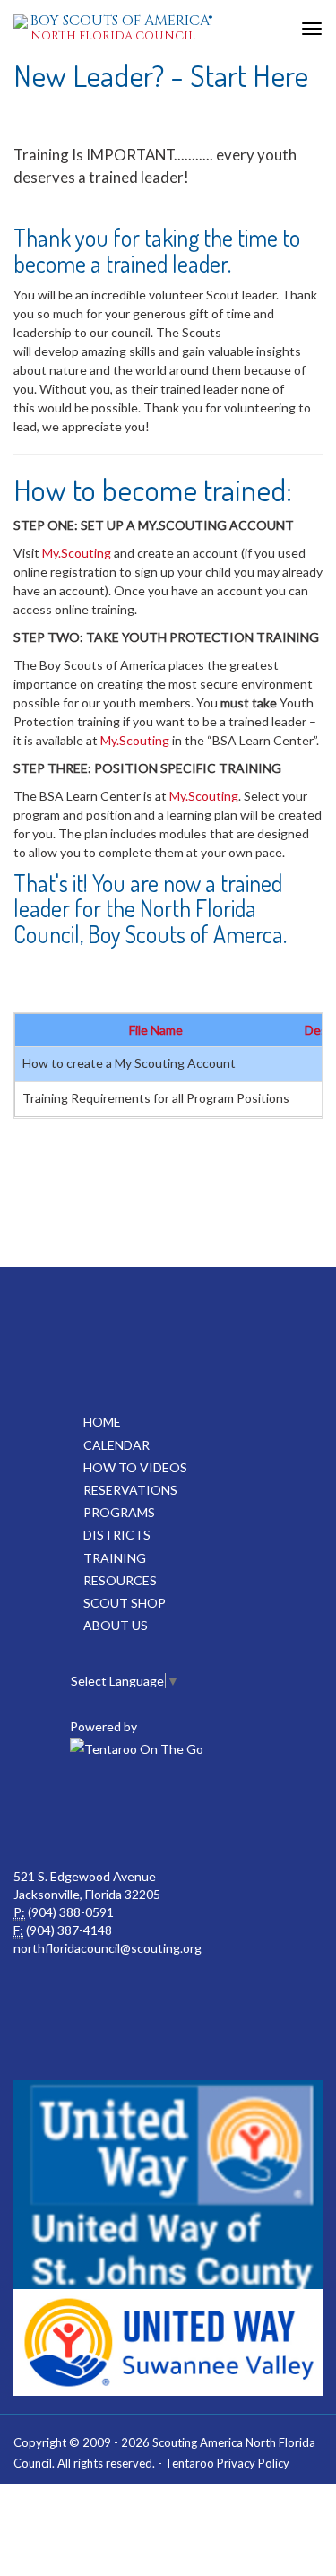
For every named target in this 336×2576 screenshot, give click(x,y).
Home (102, 1422)
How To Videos (135, 1467)
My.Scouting (77, 553)
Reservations (130, 1490)
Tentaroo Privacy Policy (227, 2463)
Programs (119, 1512)
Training (115, 1558)
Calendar (116, 1445)
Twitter (205, 1814)
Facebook (126, 1814)
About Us (116, 1625)
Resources (120, 1580)
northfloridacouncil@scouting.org (108, 1948)
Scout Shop (125, 1603)
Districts (117, 1535)
